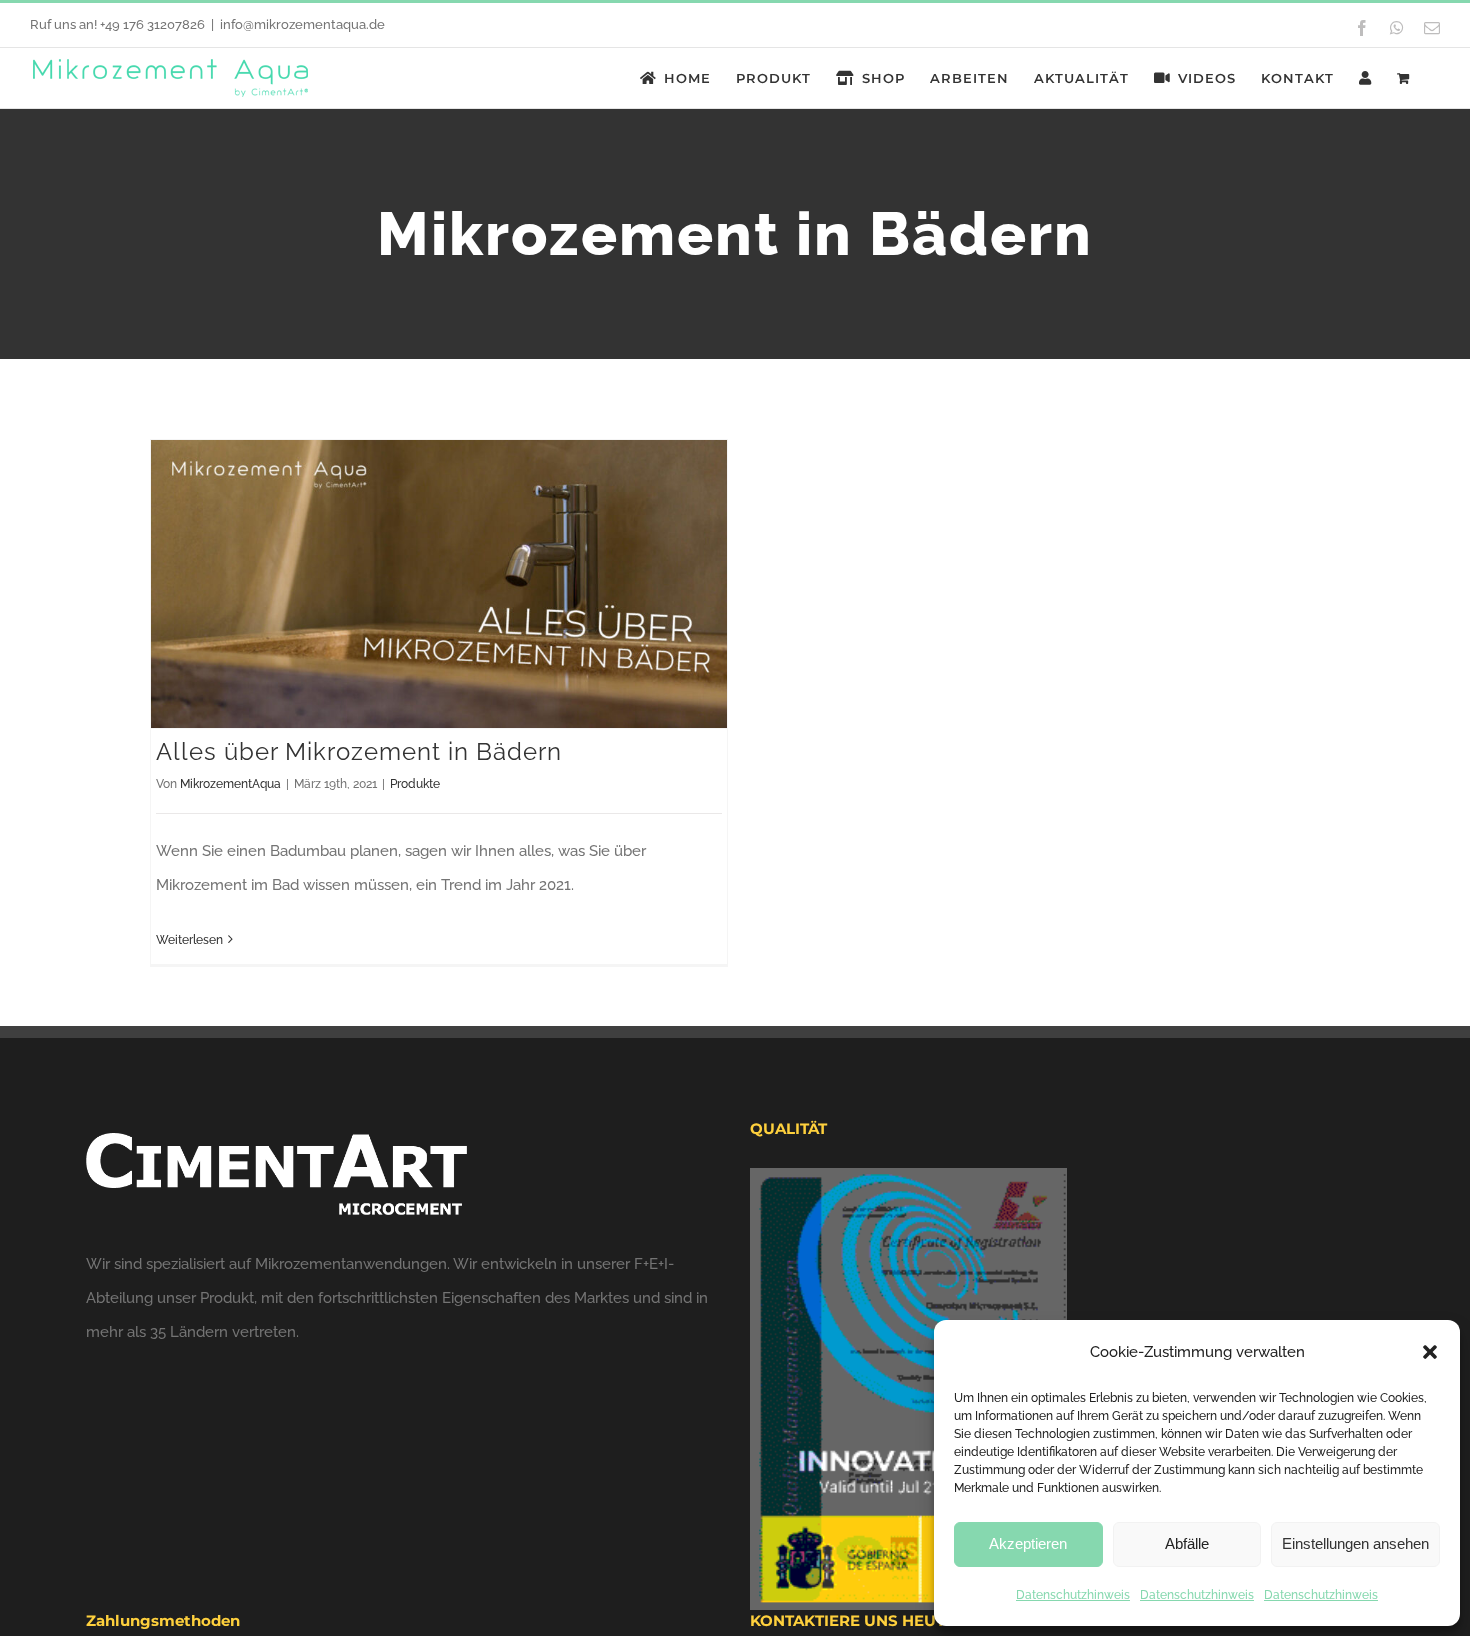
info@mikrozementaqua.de (302, 24)
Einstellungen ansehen (1355, 1543)
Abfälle (1187, 1543)
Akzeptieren (1028, 1543)
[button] (1430, 1352)
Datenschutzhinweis (1073, 1595)
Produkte (415, 784)
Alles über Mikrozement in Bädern (359, 751)
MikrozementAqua (230, 784)
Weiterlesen (189, 940)
